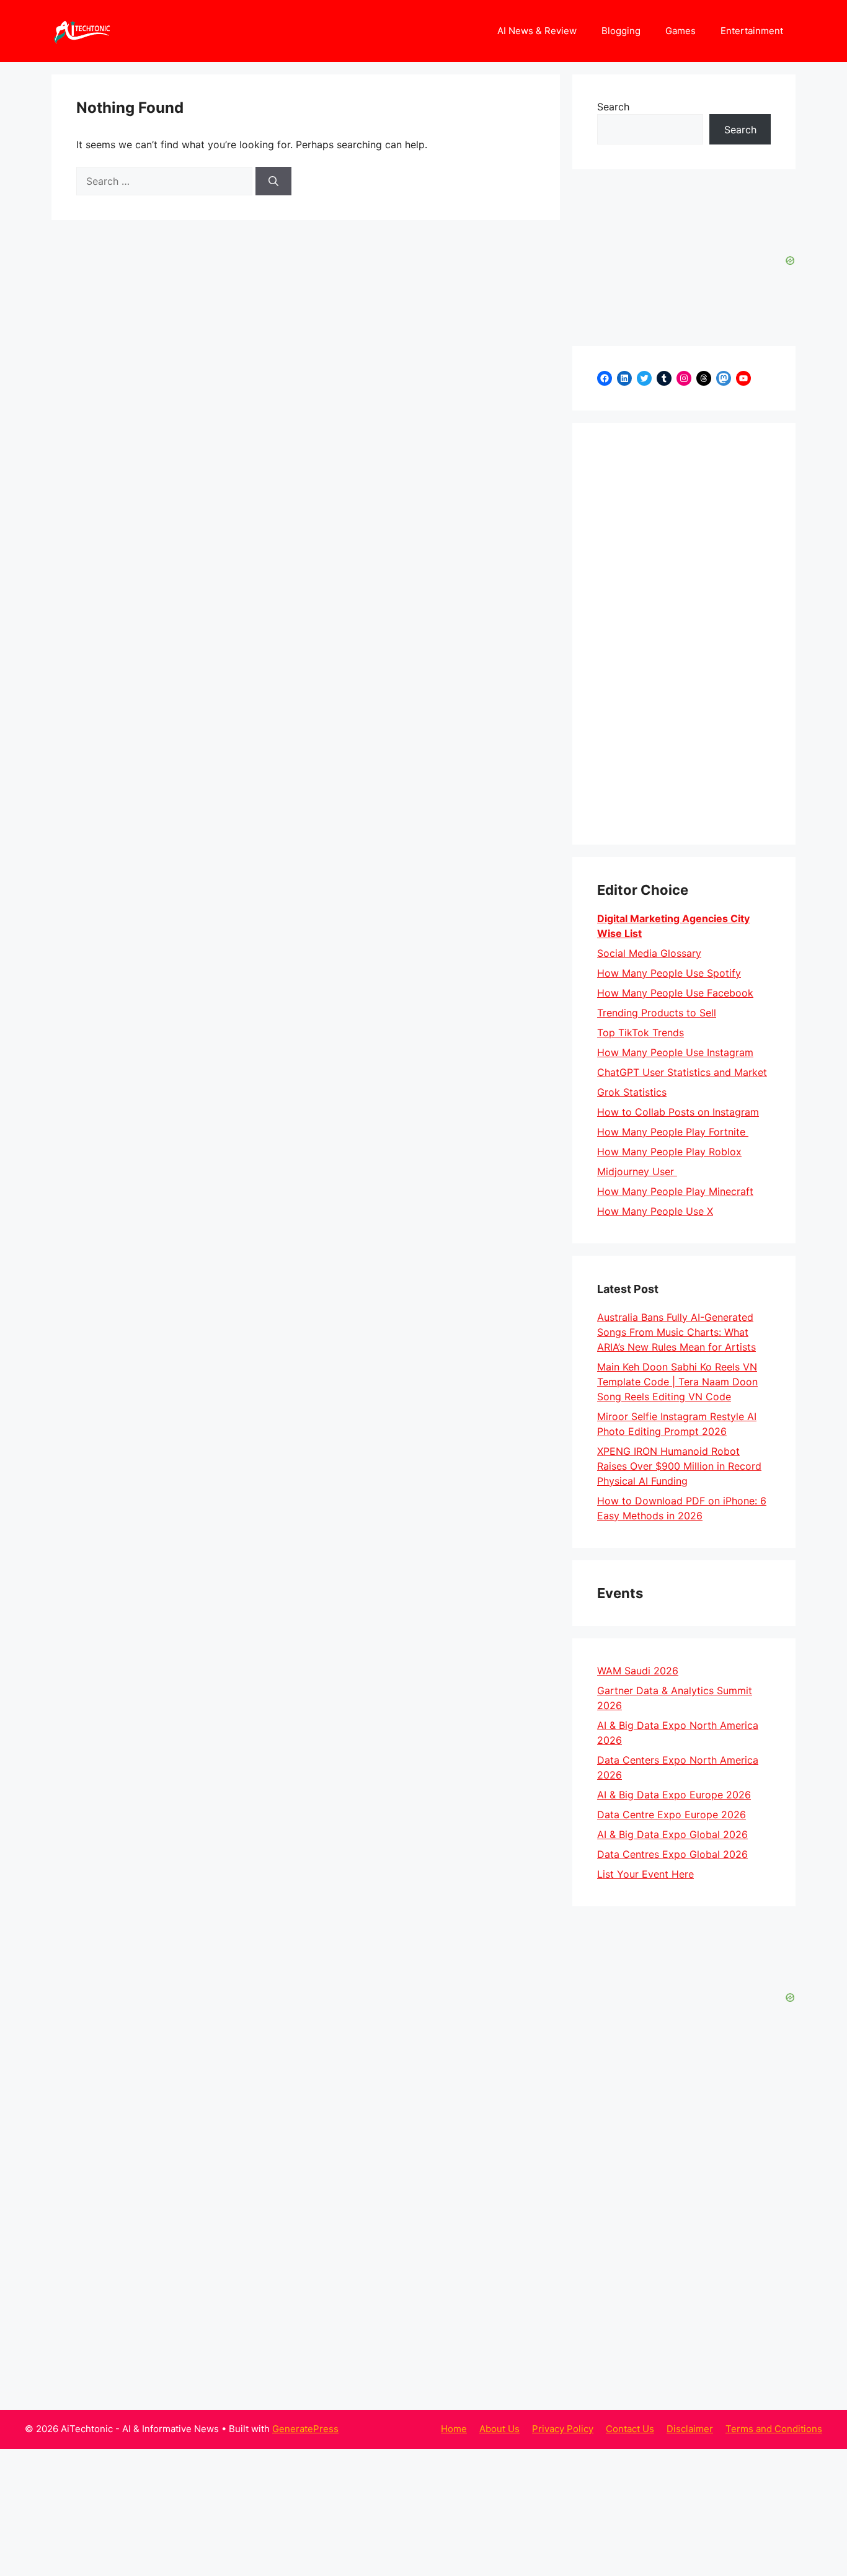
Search (613, 107)
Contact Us (630, 2429)
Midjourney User (637, 1171)
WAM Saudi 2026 (638, 1671)
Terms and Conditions (774, 2429)
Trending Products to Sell (657, 1013)
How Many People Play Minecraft (675, 1191)
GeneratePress (305, 2429)
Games (681, 31)
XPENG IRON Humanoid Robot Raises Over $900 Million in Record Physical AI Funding (679, 1466)
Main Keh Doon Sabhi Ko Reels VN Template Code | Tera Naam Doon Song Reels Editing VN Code (677, 1382)
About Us (499, 2429)
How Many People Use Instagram (675, 1052)
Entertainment (752, 31)
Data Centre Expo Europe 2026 (672, 1814)
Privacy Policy (563, 2429)
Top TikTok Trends (641, 1033)
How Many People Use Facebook (675, 993)
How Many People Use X (655, 1211)
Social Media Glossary (649, 953)
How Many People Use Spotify (669, 973)
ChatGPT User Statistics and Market (682, 1072)
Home (454, 2429)
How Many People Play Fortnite (673, 1132)
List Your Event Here (645, 1874)
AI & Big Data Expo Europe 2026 (674, 1795)
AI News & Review (537, 31)
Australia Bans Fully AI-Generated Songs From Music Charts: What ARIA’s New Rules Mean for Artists (676, 1332)
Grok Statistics (632, 1092)
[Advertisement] (684, 634)
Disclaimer (690, 2429)
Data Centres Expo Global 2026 (672, 1854)
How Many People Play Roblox (669, 1152)
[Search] (273, 181)
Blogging (621, 31)
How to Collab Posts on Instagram (678, 1112)
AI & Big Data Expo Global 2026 (672, 1834)
